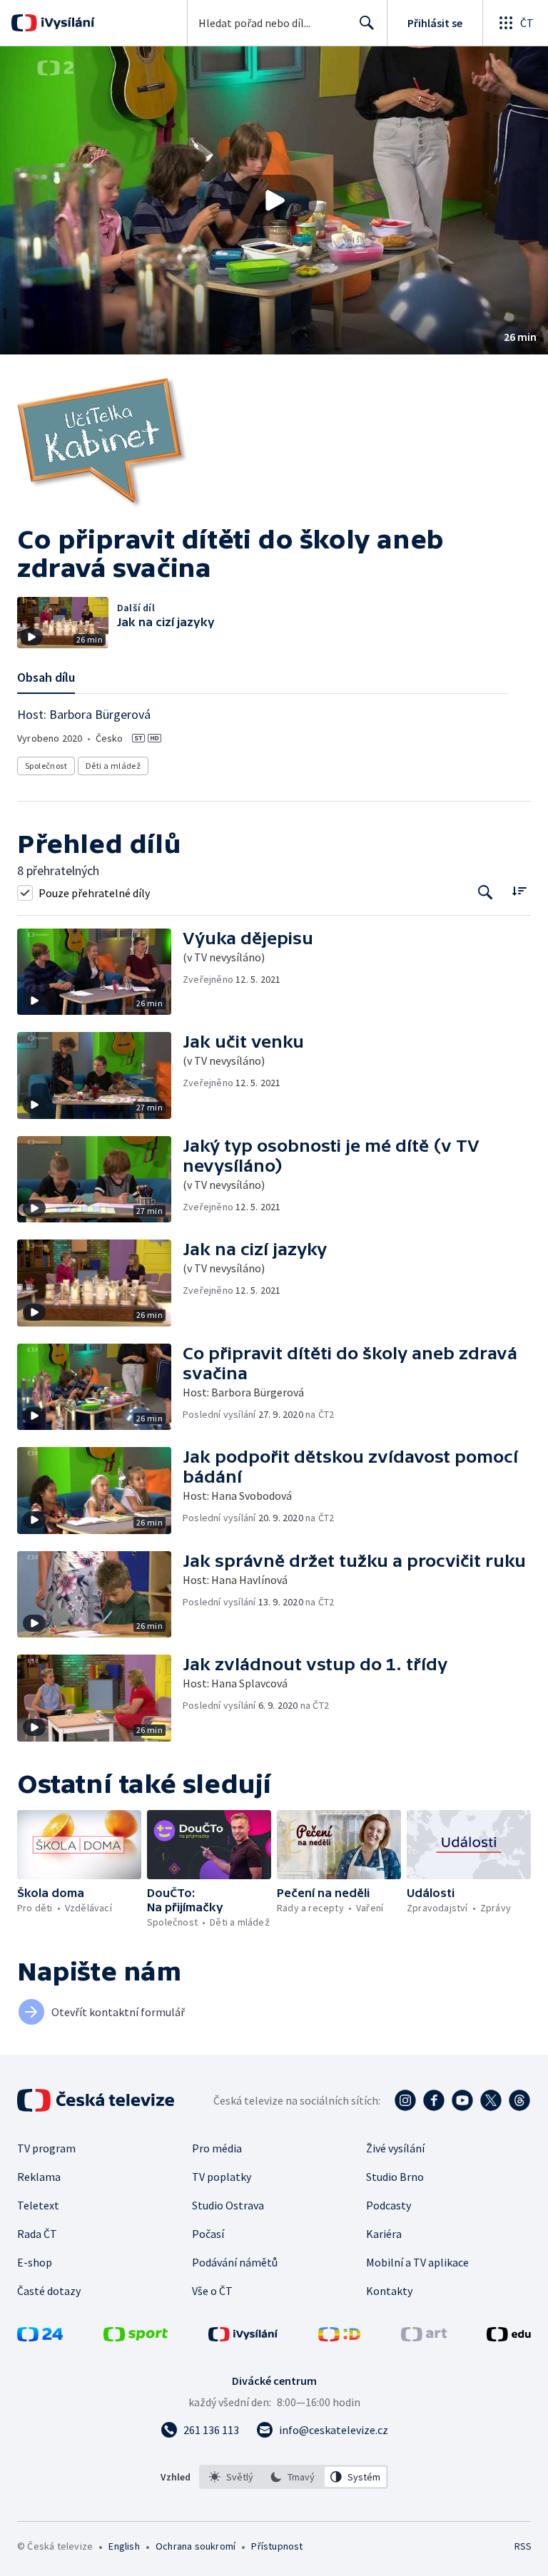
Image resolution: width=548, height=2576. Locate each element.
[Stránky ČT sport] (136, 2337)
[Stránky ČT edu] (509, 2337)
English (124, 2546)
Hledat (367, 23)
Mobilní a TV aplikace (417, 2262)
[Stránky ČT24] (40, 2337)
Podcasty (389, 2205)
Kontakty (389, 2291)
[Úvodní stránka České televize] (97, 2100)
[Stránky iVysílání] (243, 2337)
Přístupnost (277, 2546)
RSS (523, 2546)
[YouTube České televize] (462, 2100)
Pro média (217, 2148)
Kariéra (384, 2234)
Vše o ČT (212, 2291)
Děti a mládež (113, 766)
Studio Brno (395, 2177)
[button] (274, 200)
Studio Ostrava (228, 2205)
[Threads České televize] (519, 2100)
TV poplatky (222, 2177)
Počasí (208, 2234)
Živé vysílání (395, 2148)
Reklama (39, 2177)
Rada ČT (37, 2234)
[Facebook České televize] (434, 2100)
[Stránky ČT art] (424, 2337)
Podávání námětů (235, 2262)
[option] (232, 2477)
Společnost (46, 766)
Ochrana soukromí (196, 2546)
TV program (46, 2148)
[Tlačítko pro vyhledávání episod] (486, 893)
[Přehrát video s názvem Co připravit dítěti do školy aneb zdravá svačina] (274, 200)
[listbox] (294, 2477)
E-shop (35, 2262)
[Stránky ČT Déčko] (339, 2337)
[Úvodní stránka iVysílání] (66, 23)
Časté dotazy (49, 2291)
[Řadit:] (519, 891)
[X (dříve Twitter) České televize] (491, 2100)
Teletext (38, 2205)
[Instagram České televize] (405, 2100)
